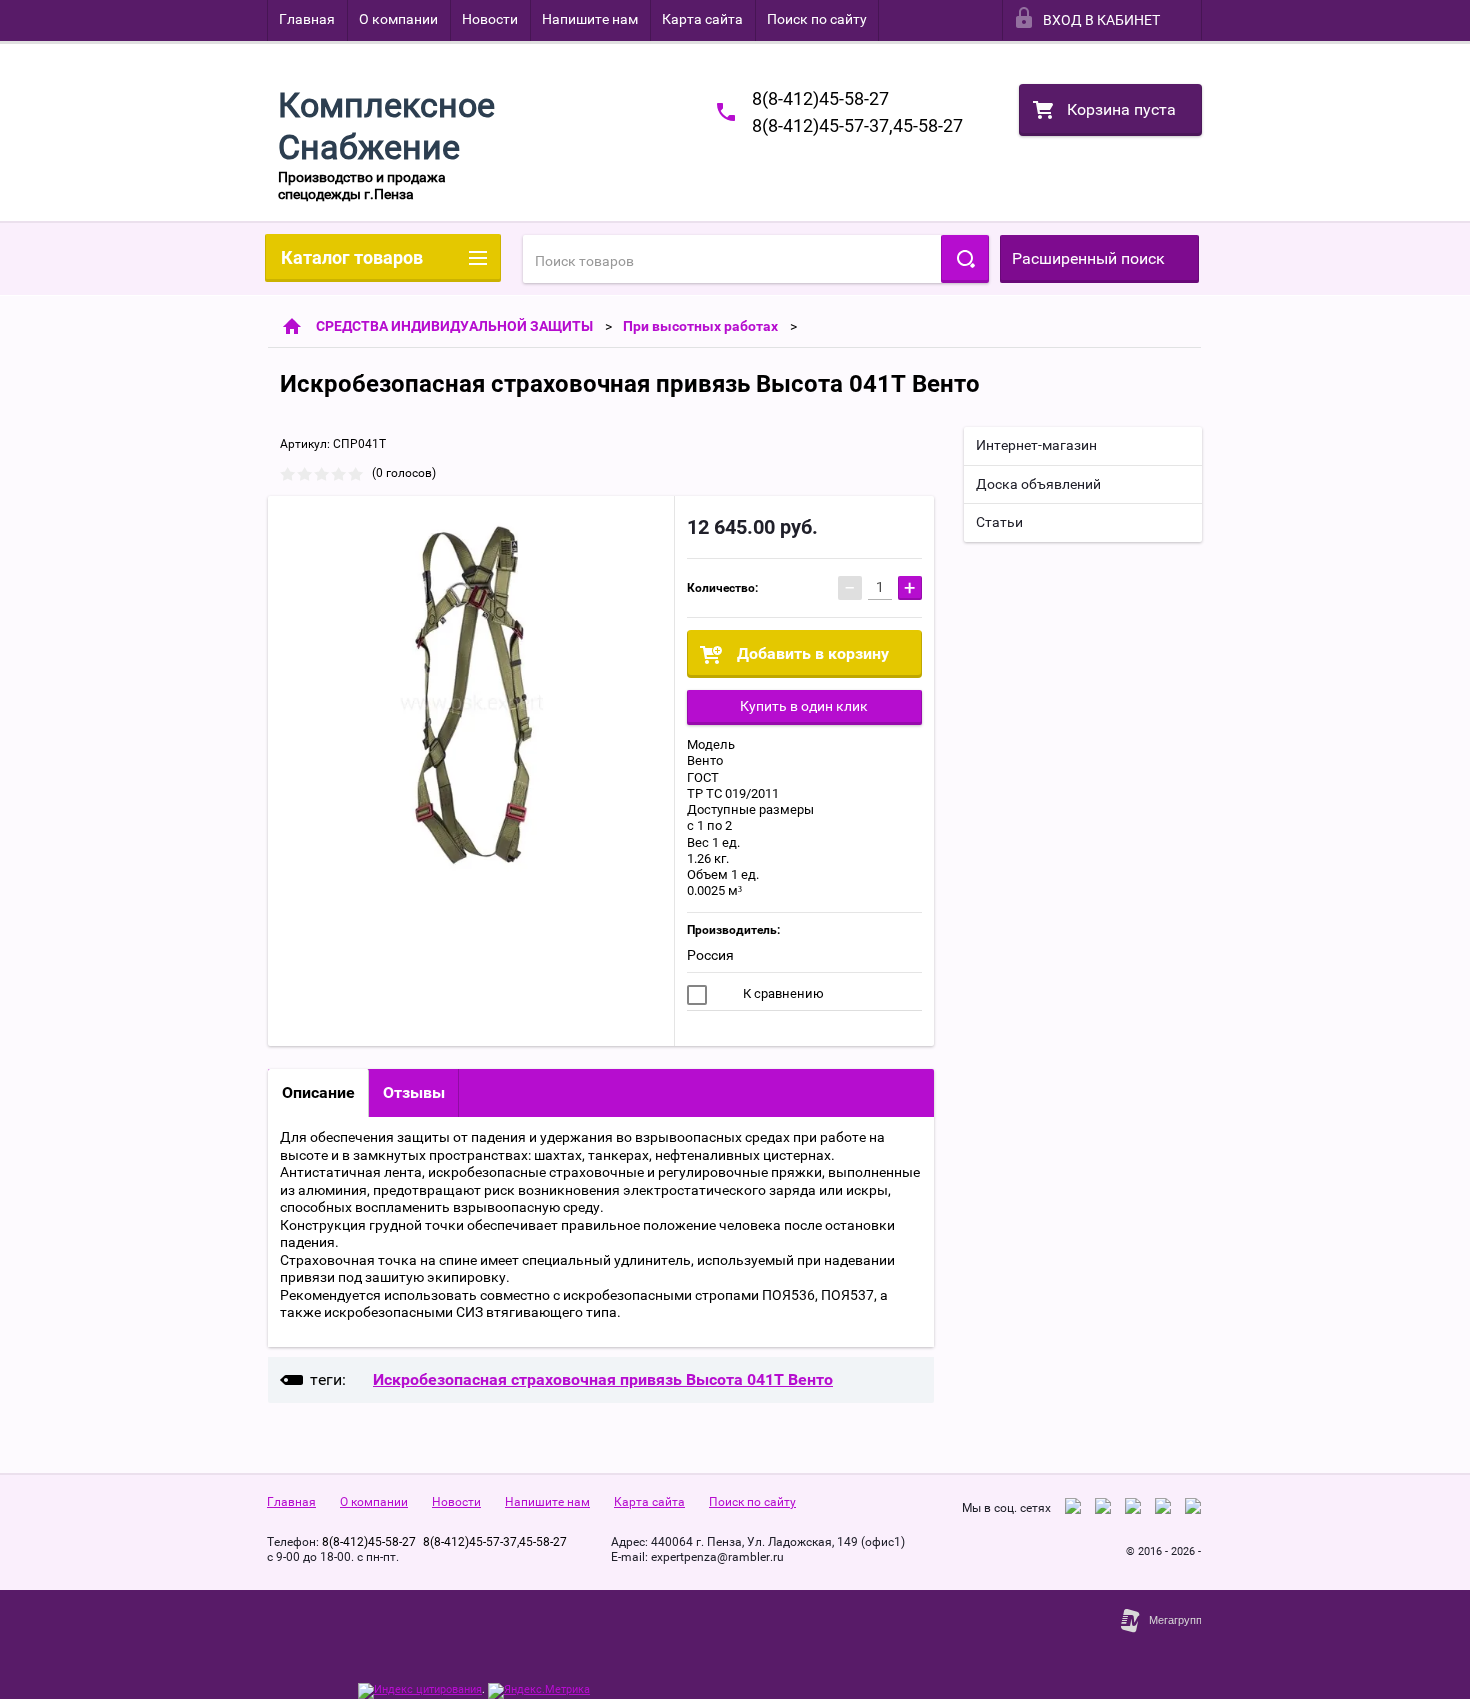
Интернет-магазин (1036, 445)
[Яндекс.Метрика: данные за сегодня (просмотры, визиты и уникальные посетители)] (539, 1691)
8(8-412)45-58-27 (820, 98)
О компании (398, 19)
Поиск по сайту (817, 19)
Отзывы (414, 1092)
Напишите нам (590, 19)
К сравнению (782, 993)
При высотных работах (700, 326)
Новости (490, 19)
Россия (710, 955)
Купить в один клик (804, 706)
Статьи (999, 522)
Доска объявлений (1038, 484)
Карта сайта (702, 19)
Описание (318, 1092)
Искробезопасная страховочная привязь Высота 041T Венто (603, 1379)
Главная (307, 19)
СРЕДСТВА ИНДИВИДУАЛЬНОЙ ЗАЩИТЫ (454, 326)
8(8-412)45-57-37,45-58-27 (857, 125)
